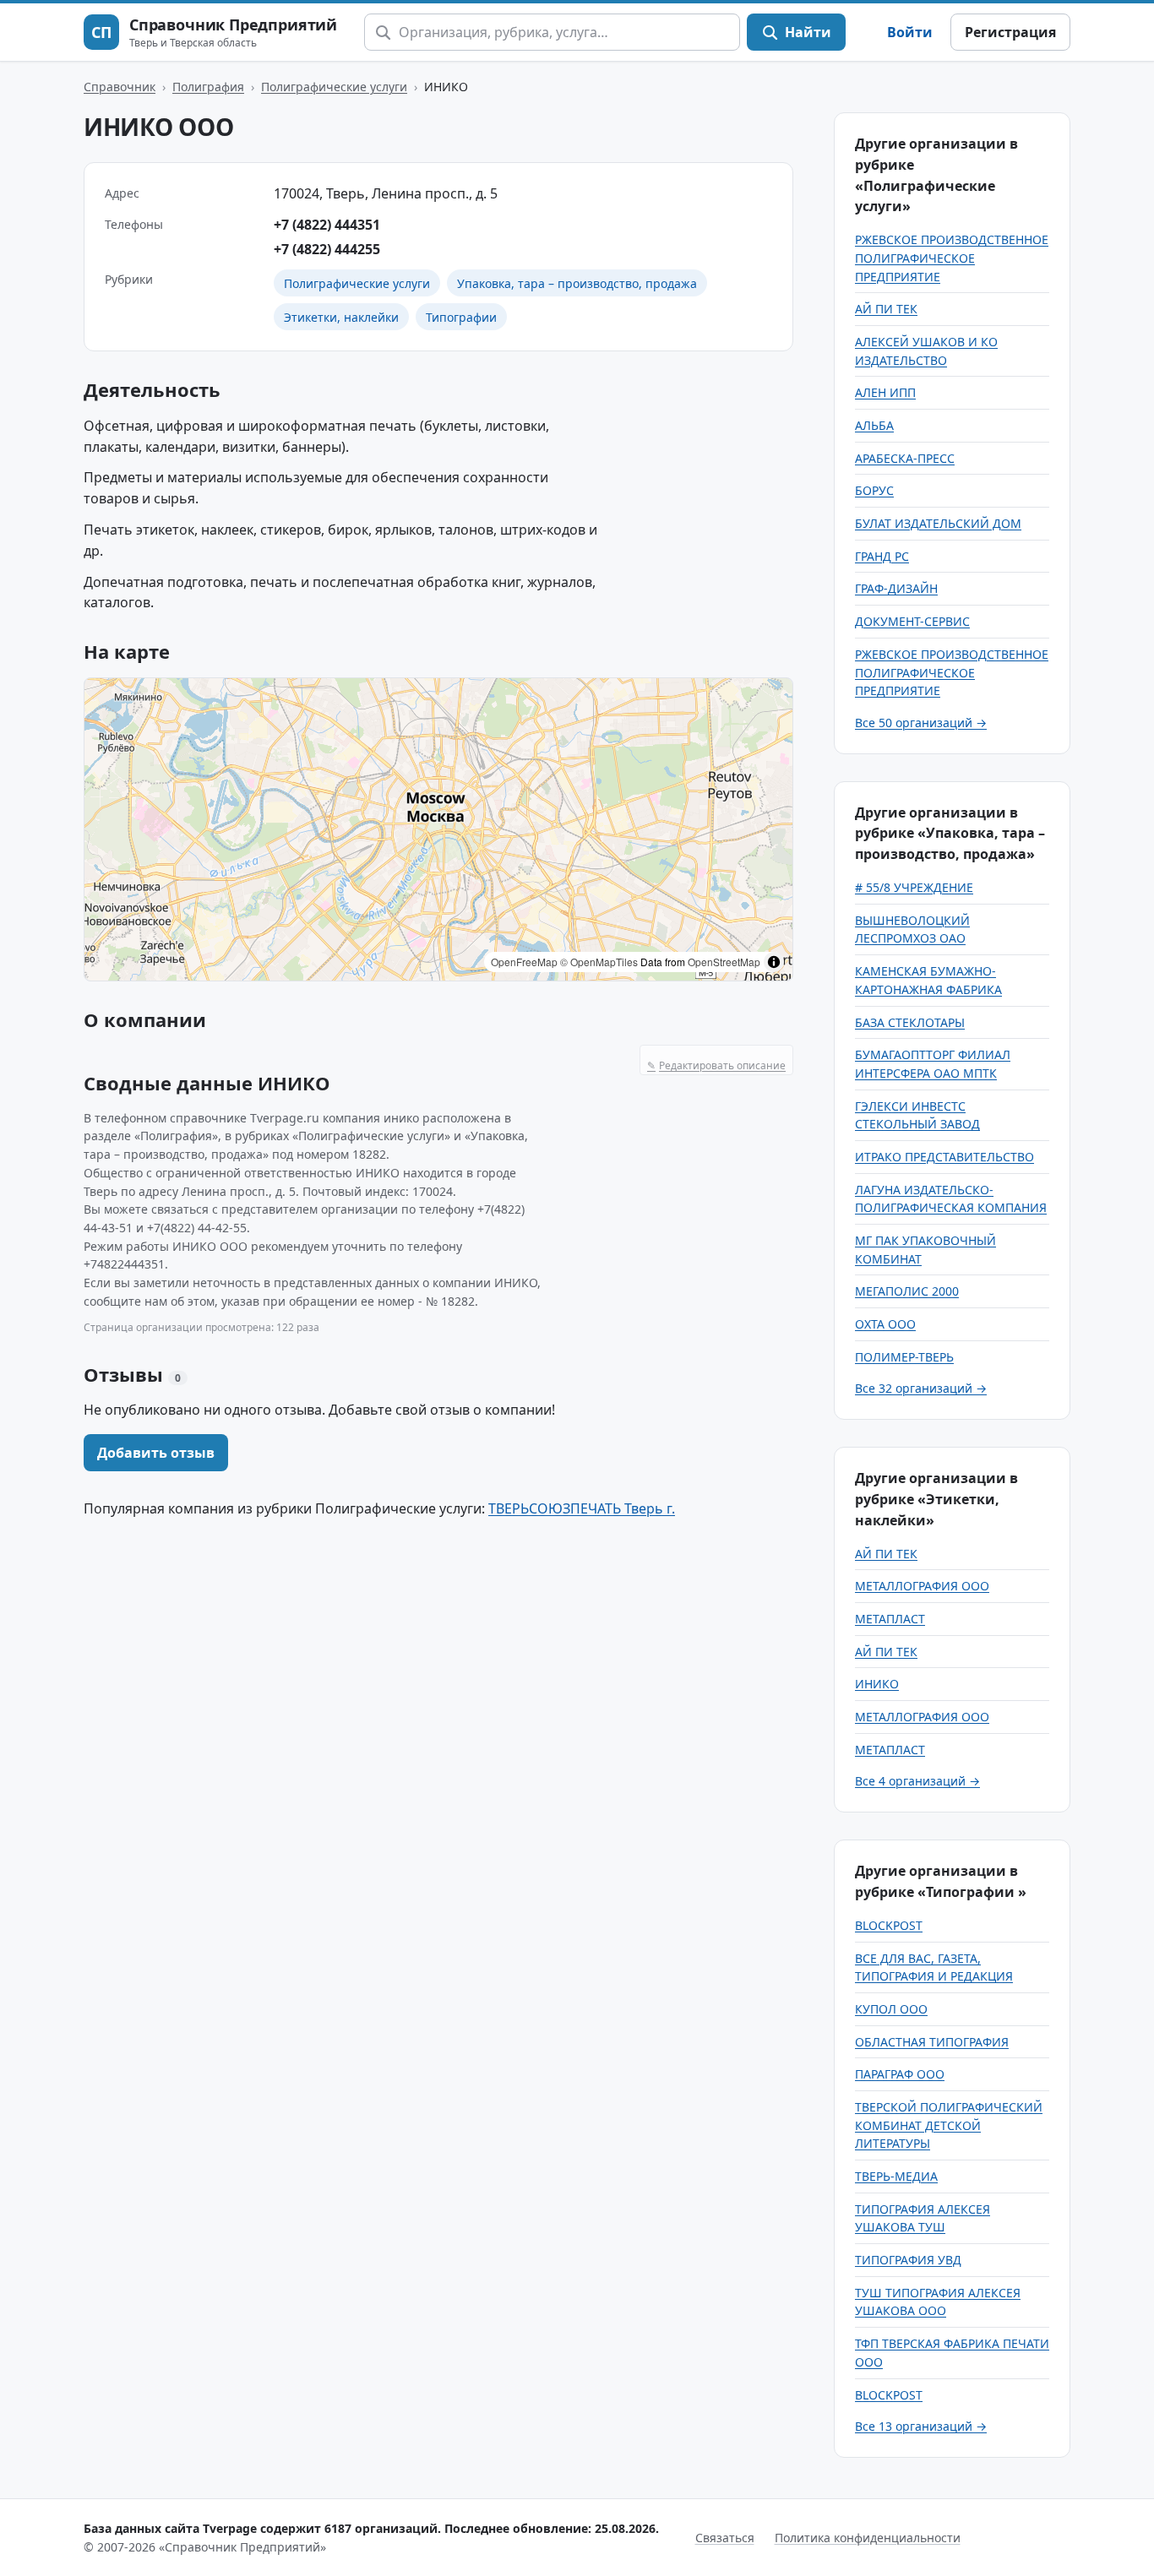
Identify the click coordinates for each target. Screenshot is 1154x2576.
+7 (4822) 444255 (327, 249)
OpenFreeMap (524, 962)
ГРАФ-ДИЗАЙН (896, 588)
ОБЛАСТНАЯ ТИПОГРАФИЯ (932, 2042)
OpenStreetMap (724, 962)
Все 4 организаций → (917, 1781)
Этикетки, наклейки (341, 317)
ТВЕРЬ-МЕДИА (896, 2176)
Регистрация (1010, 32)
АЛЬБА (874, 425)
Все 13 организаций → (921, 2426)
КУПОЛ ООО (891, 2009)
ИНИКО (877, 1684)
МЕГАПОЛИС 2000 (907, 1291)
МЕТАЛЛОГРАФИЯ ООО (922, 1586)
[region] (438, 829)
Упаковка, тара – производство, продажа (577, 283)
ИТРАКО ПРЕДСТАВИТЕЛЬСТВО (944, 1157)
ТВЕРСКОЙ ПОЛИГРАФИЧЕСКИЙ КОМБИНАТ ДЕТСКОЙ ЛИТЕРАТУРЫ (949, 2125)
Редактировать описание (716, 1065)
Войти (910, 32)
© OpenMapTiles (599, 962)
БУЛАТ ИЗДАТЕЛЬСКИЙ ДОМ (938, 523)
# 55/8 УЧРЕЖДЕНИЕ (914, 887)
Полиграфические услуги (334, 87)
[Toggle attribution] (774, 962)
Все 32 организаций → (921, 1388)
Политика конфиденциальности (868, 2538)
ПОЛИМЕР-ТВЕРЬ (904, 1357)
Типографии (461, 317)
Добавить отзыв (156, 1453)
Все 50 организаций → (921, 723)
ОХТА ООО (885, 1324)
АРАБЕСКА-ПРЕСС (905, 458)
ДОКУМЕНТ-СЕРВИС (912, 621)
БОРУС (874, 490)
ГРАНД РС (882, 556)
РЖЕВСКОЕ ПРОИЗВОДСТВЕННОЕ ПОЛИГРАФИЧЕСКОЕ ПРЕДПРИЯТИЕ (952, 258)
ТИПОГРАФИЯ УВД (908, 2260)
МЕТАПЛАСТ (890, 1619)
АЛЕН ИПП (885, 392)
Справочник (120, 87)
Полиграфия (208, 87)
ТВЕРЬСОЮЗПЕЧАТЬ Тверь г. (582, 1508)
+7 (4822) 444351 (327, 225)
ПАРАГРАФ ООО (900, 2074)
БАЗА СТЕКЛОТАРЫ (910, 1022)
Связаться (725, 2538)
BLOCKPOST (889, 1925)
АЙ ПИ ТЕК (886, 309)
